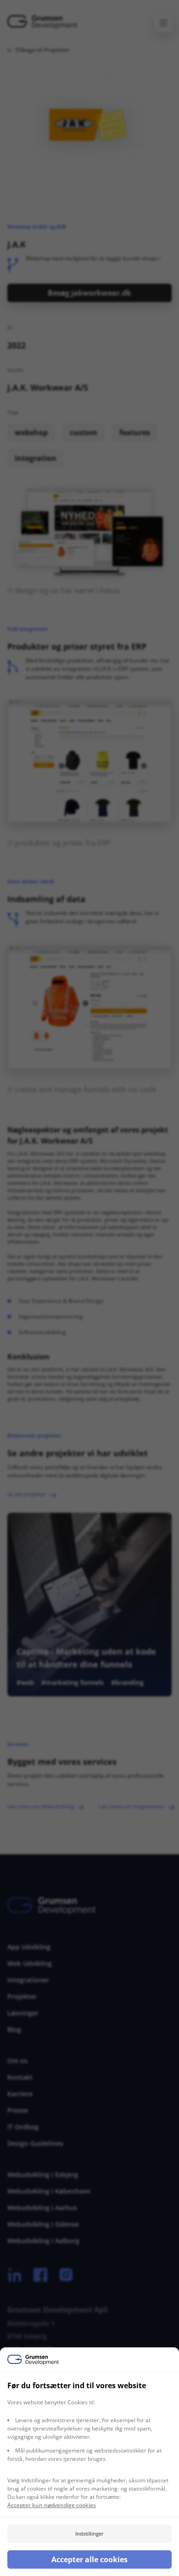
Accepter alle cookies (89, 2559)
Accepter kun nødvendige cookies (52, 2505)
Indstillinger (89, 2534)
